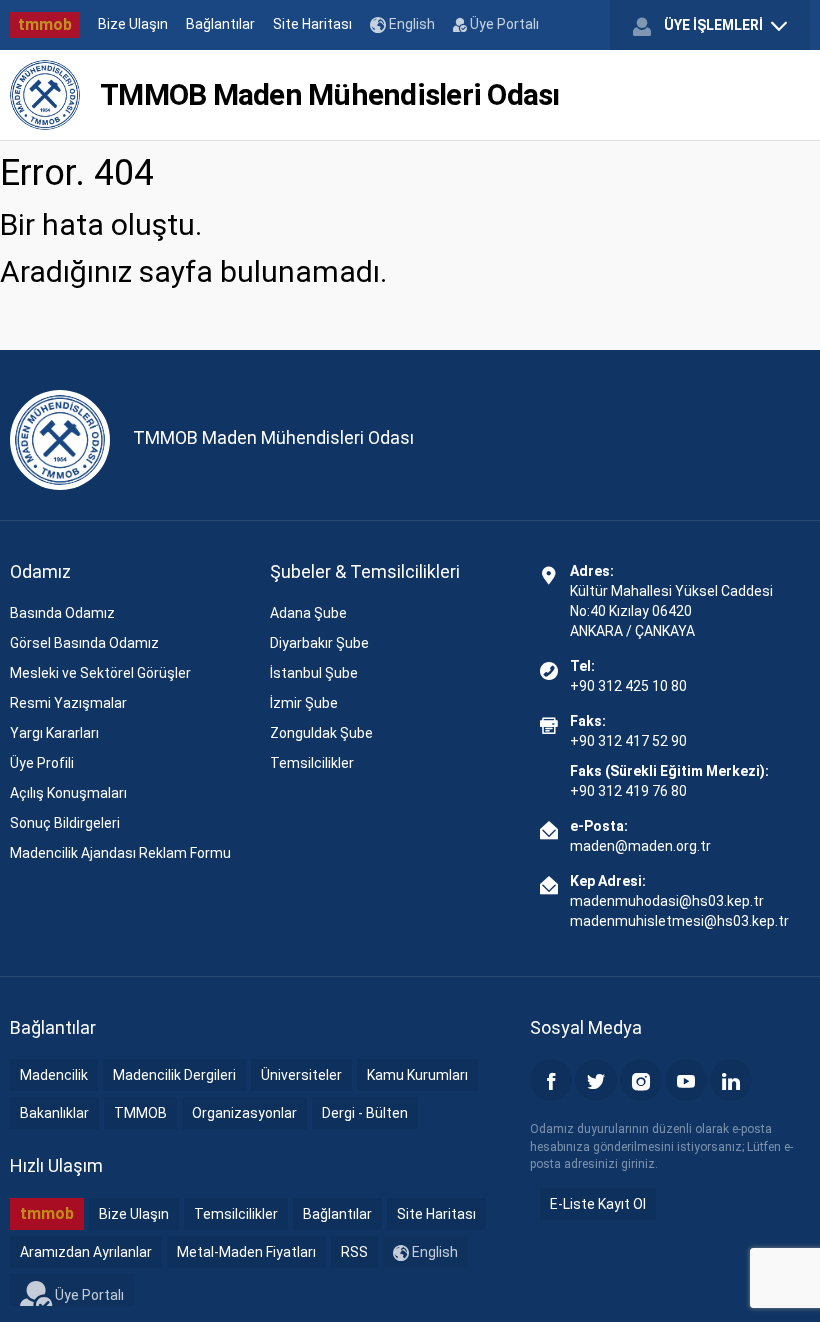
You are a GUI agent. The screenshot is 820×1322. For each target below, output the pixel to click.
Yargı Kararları (54, 733)
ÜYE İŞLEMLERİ (713, 25)
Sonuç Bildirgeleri (65, 823)
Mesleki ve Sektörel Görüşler (100, 673)
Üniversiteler (301, 1075)
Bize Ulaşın (133, 24)
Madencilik (54, 1075)
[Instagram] (641, 1080)
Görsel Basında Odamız (84, 643)
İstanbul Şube (314, 673)
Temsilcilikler (312, 763)
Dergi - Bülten (365, 1113)
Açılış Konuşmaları (68, 793)
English (410, 24)
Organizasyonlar (244, 1113)
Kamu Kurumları (417, 1075)
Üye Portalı (503, 24)
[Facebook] (551, 1080)
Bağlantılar (220, 24)
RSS (354, 1252)
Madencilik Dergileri (174, 1075)
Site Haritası (312, 24)
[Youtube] (686, 1080)
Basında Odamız (62, 613)
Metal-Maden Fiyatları (246, 1252)
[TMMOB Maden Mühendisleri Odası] (45, 95)
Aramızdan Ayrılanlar (86, 1252)
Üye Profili (42, 763)
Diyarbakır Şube (319, 643)
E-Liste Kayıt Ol (598, 1204)
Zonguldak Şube (321, 733)
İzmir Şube (304, 703)
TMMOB (140, 1113)
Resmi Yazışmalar (68, 703)
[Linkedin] (731, 1080)
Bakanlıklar (54, 1113)
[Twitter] (596, 1080)
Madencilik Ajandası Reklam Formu (120, 853)
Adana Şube (308, 613)
